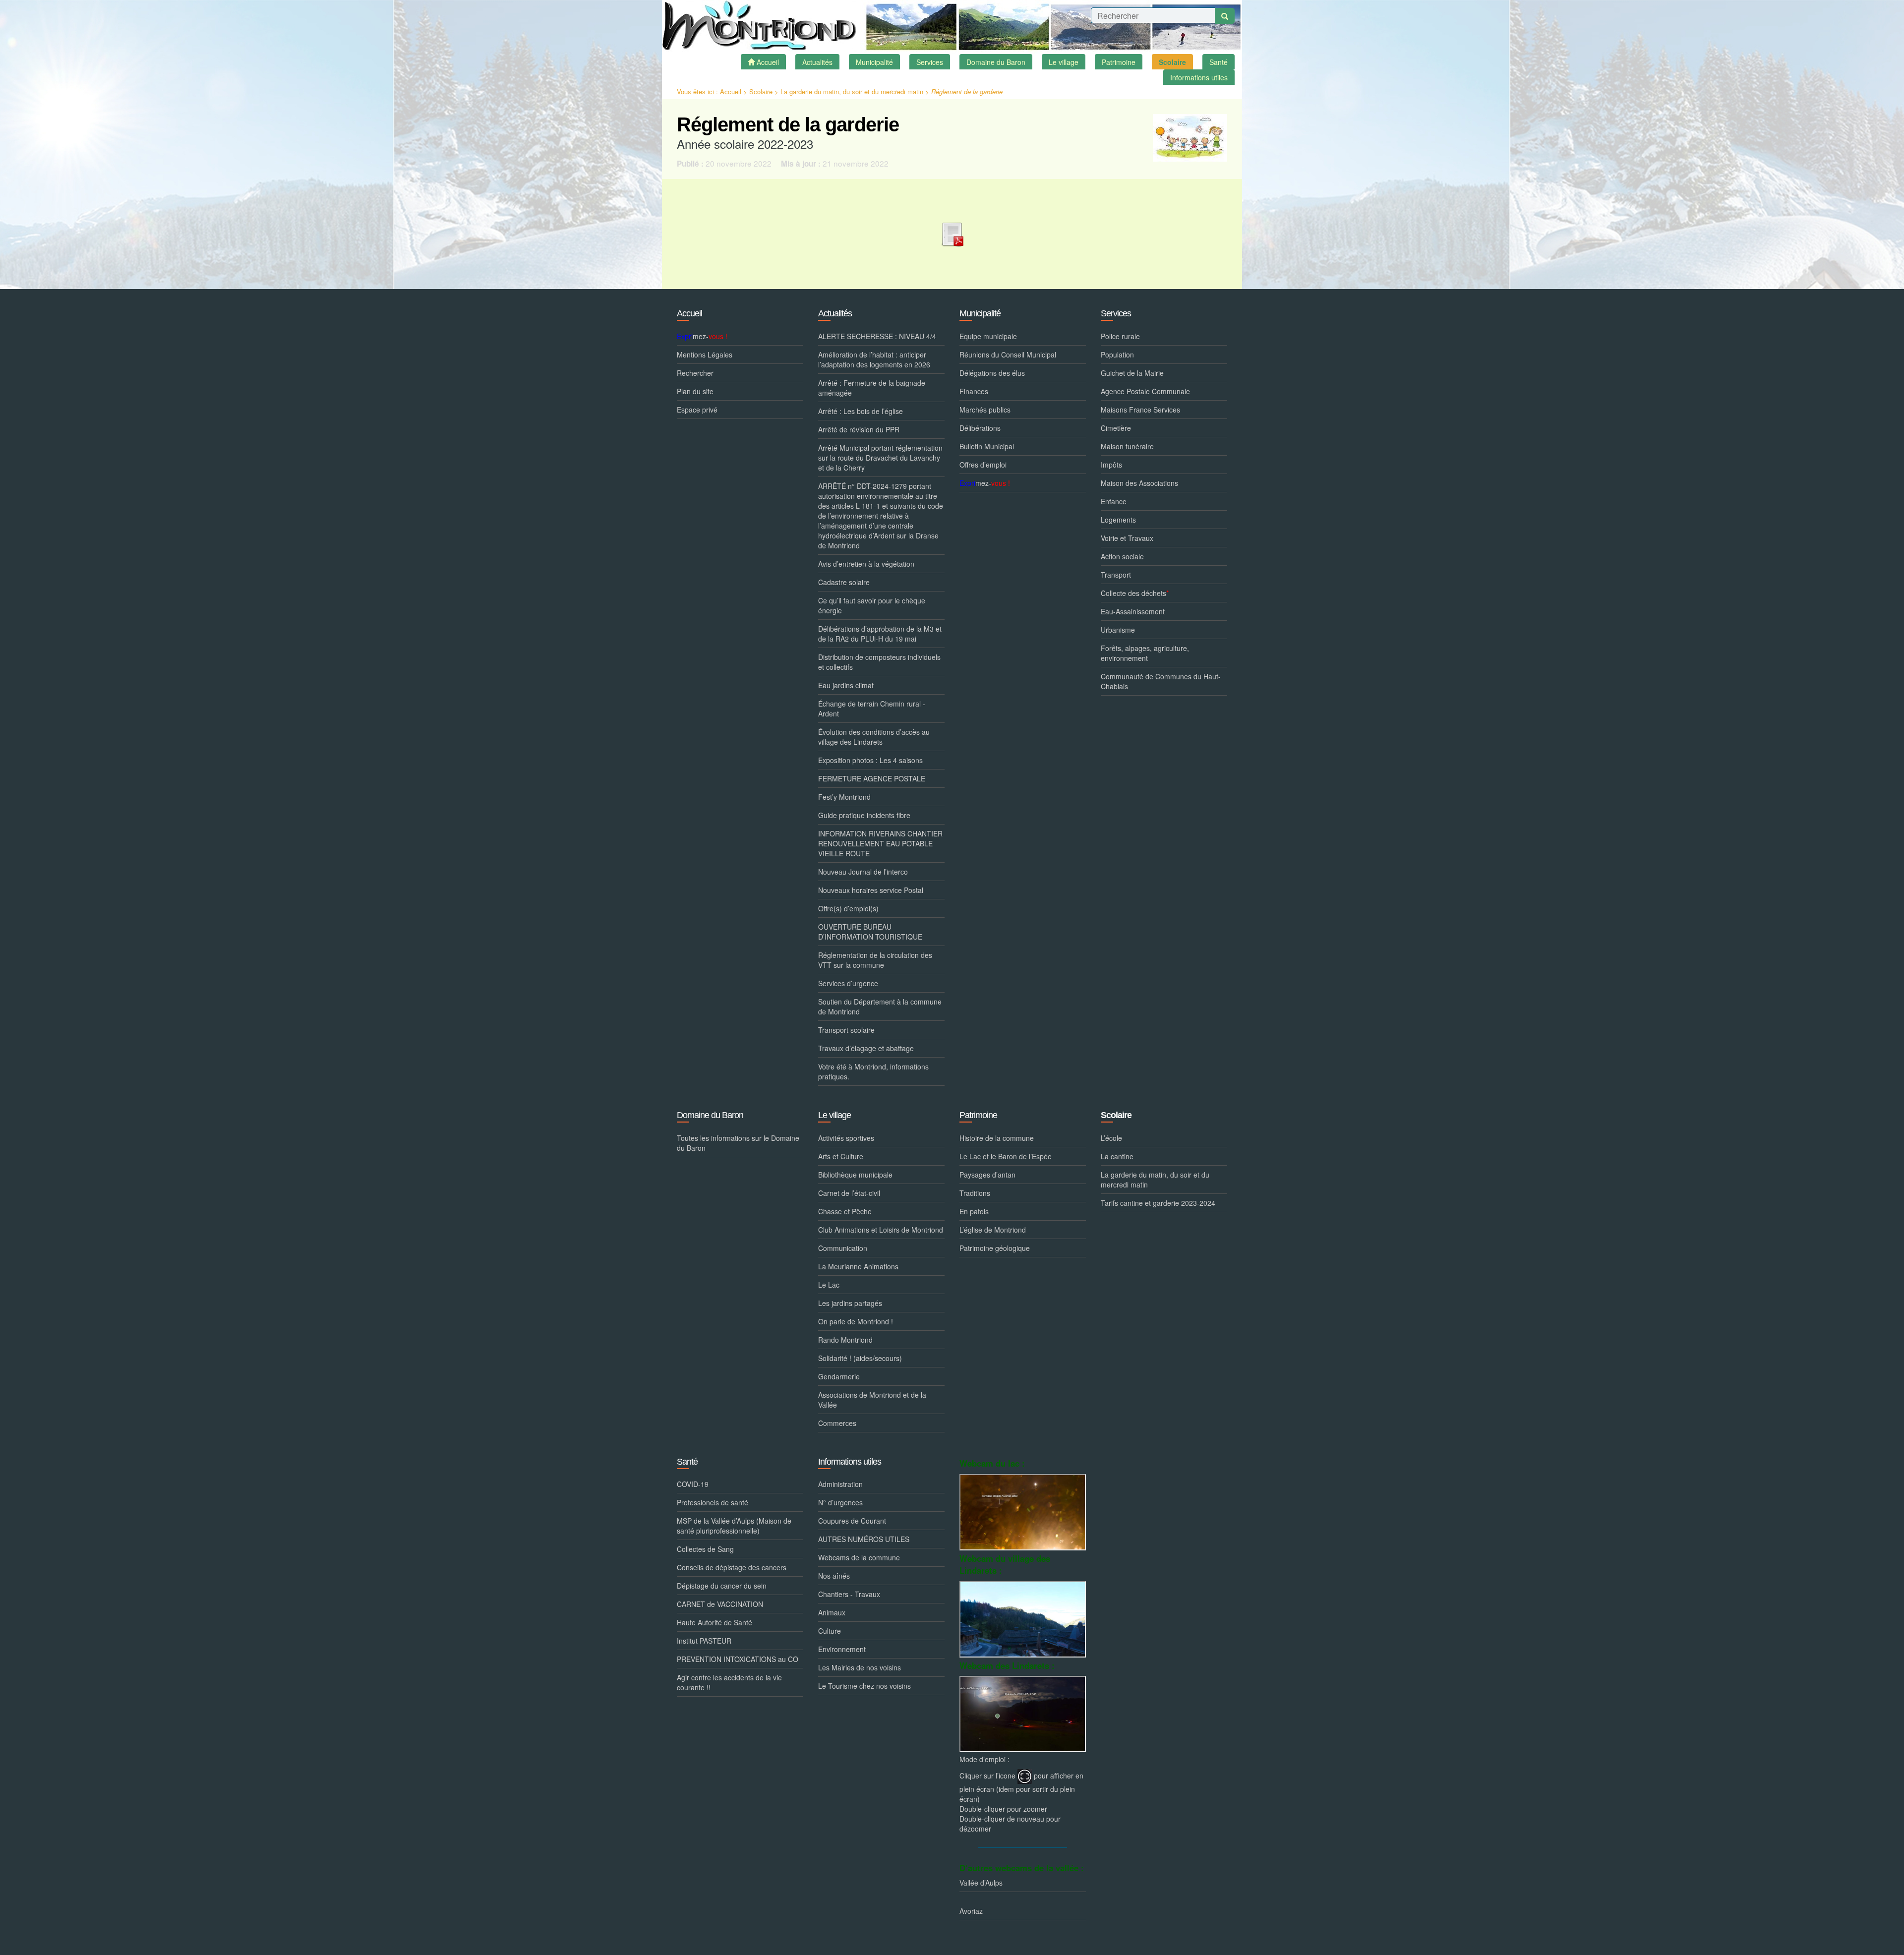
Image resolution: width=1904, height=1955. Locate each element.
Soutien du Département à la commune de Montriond (880, 1007)
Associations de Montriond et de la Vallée (872, 1400)
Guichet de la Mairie (1132, 373)
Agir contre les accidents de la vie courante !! (729, 1682)
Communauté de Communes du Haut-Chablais (1161, 681)
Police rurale (1120, 336)
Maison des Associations (1139, 483)
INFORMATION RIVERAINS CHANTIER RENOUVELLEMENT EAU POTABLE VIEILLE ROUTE (880, 843)
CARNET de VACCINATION (720, 1604)
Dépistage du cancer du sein (722, 1586)
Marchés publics (985, 410)
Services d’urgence (848, 983)
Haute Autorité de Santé (714, 1622)
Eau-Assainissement (1133, 611)
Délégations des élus (992, 373)
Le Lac (829, 1285)
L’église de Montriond (993, 1230)
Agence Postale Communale (1145, 391)
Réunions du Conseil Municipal (1008, 355)
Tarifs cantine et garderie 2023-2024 (1158, 1203)
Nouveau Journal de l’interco (863, 872)
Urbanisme (1118, 630)
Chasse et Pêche (845, 1211)
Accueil (731, 91)
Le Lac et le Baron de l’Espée (1006, 1156)
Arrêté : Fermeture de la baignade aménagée (872, 388)
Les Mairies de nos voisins (860, 1667)
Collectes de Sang (705, 1549)
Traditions (975, 1193)
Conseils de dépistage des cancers (732, 1567)
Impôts (1111, 465)
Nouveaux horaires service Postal (871, 890)
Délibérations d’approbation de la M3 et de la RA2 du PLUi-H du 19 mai (880, 634)
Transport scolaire (846, 1030)
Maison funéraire (1127, 446)
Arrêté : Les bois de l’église (861, 411)
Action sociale (1122, 556)
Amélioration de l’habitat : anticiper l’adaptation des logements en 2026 (874, 359)
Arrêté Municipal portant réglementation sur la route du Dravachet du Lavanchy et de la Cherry (880, 458)
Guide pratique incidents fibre (864, 815)
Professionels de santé (713, 1502)
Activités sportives (846, 1138)
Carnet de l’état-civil (849, 1193)
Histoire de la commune (997, 1138)
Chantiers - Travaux (849, 1594)
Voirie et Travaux (1127, 538)
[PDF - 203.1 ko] (952, 232)
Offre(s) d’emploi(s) (848, 908)
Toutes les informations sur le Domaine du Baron (738, 1143)
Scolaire (761, 91)
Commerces (837, 1423)
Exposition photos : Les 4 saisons (870, 760)
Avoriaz (971, 1911)
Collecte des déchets (1135, 593)
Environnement (842, 1649)
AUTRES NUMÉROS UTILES (864, 1539)
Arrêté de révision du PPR (859, 429)
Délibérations (980, 428)
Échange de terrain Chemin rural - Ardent (872, 709)
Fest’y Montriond (844, 797)
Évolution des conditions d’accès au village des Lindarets (874, 737)
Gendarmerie (839, 1376)
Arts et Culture (841, 1156)
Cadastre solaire (844, 582)
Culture (830, 1631)
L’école (1111, 1138)
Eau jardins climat (846, 685)
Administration (840, 1484)
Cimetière (1116, 428)
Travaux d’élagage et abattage (866, 1048)
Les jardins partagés (850, 1303)
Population (1117, 355)
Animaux (832, 1612)
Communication (843, 1248)
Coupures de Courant (852, 1521)
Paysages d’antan (987, 1175)
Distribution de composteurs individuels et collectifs (879, 662)
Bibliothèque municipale (855, 1175)
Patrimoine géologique (995, 1248)
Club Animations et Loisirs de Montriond (881, 1230)
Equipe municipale (988, 336)
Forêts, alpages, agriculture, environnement (1145, 653)
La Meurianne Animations (858, 1266)
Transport (1116, 575)
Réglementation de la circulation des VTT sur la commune (875, 960)
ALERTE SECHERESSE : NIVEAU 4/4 (877, 336)
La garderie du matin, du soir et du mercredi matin (852, 91)
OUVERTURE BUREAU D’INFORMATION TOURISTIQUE (870, 932)
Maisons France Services (1140, 410)
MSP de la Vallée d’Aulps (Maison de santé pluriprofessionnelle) (734, 1526)
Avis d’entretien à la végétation (866, 564)
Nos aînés (834, 1576)
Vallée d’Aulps (981, 1883)
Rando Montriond (845, 1340)
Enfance (1114, 501)
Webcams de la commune (859, 1557)
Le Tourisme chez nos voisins (864, 1686)
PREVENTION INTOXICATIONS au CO (738, 1659)
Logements (1118, 520)
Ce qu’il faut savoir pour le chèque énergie (872, 605)
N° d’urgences (840, 1502)
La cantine (1117, 1156)
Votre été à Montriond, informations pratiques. (873, 1071)
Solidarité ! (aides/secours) (860, 1358)
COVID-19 (693, 1484)
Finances (974, 391)
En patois (974, 1211)
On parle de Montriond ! (856, 1321)
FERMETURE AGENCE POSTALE (872, 778)
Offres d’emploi (983, 465)
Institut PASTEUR (704, 1641)
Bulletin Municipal (987, 446)
